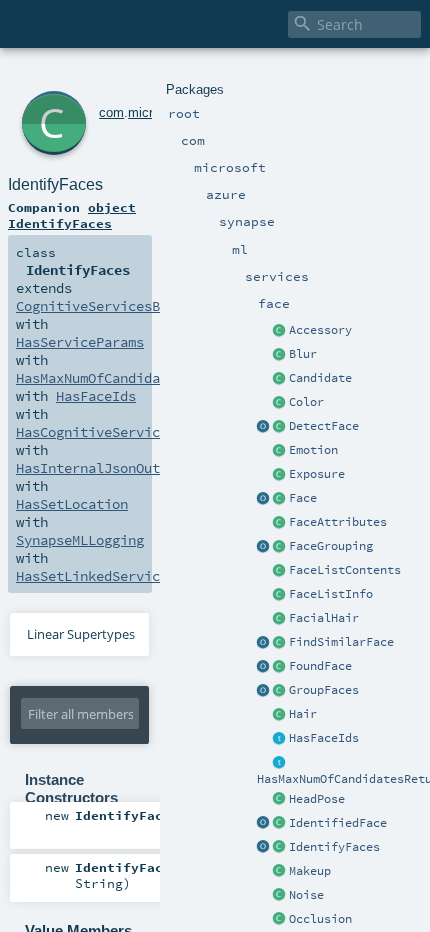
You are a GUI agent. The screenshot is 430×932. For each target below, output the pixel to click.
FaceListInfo (331, 594)
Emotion (313, 450)
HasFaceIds (324, 738)
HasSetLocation (72, 504)
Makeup (310, 871)
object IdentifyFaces (72, 215)
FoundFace (320, 666)
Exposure (317, 474)
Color (306, 402)
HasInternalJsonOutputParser (124, 468)
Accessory (320, 330)
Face (303, 498)
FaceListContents (345, 570)
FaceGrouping (331, 546)
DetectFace (324, 426)
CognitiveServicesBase (100, 306)
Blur (303, 354)
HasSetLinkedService (92, 576)
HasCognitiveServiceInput (112, 432)
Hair (303, 714)
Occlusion (320, 919)
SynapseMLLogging (80, 540)
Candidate (320, 378)
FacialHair (324, 618)
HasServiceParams (80, 342)
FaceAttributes (338, 522)
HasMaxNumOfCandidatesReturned (132, 378)
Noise (306, 895)
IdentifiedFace (338, 823)
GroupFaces (324, 690)
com (111, 112)
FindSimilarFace (341, 642)
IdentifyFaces (334, 847)
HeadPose (317, 799)
